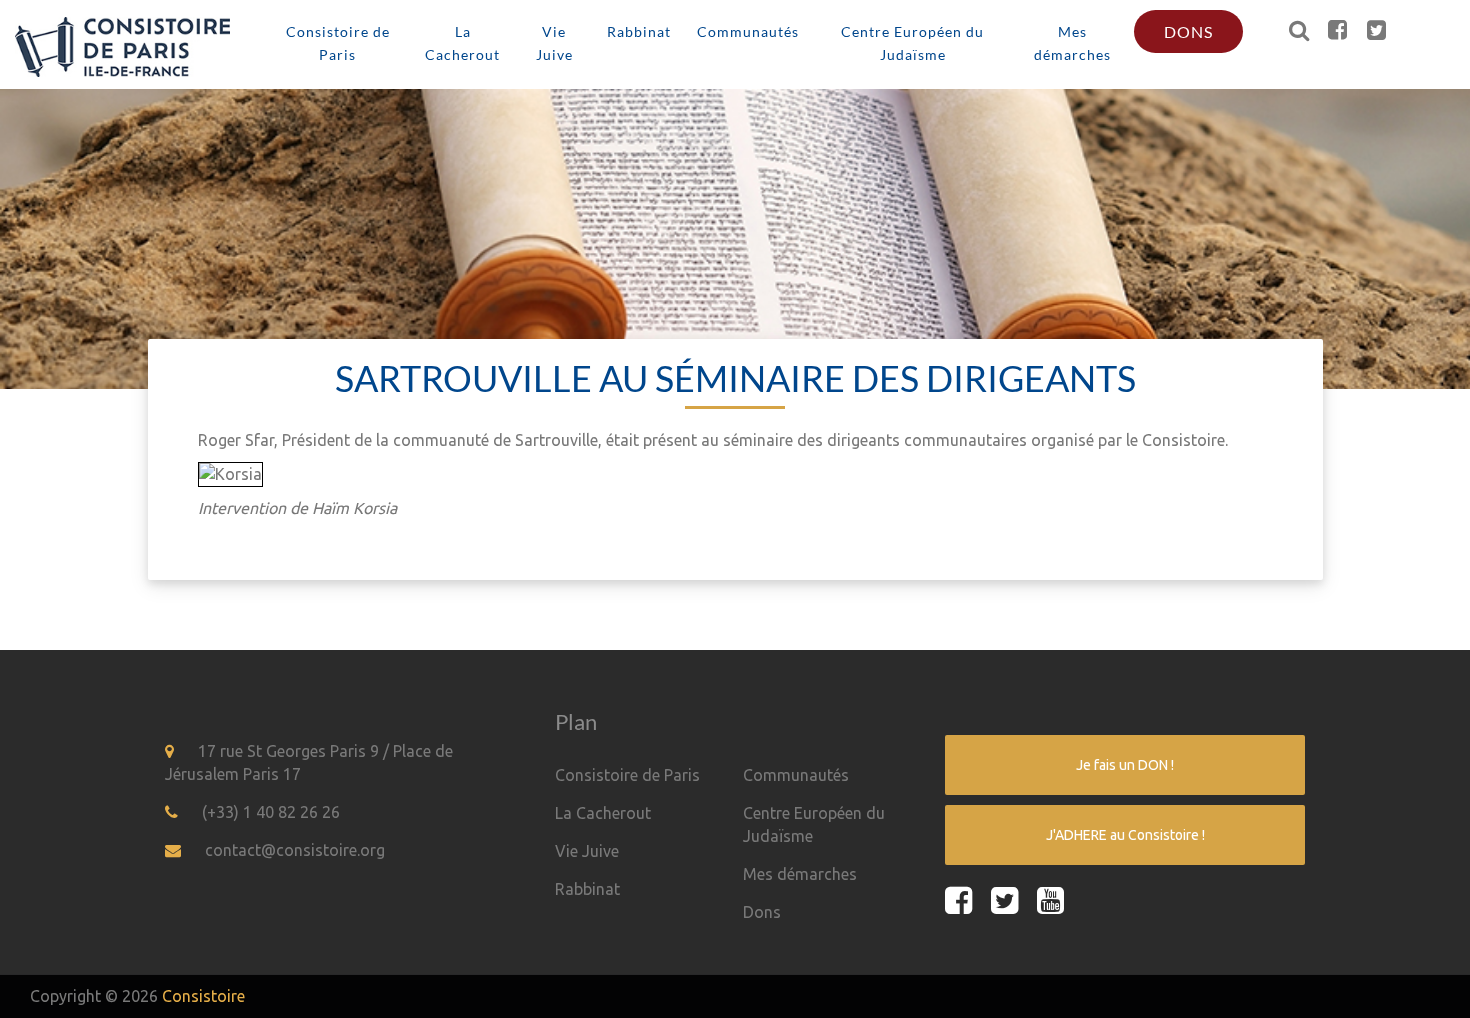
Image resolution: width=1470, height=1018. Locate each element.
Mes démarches (1072, 43)
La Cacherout (462, 43)
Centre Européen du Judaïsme (912, 43)
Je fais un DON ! (1125, 765)
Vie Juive (554, 43)
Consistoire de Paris (338, 43)
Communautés (748, 31)
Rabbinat (639, 31)
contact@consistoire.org (295, 850)
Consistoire (203, 996)
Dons (1188, 31)
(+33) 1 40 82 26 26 (271, 812)
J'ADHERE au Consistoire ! (1125, 835)
